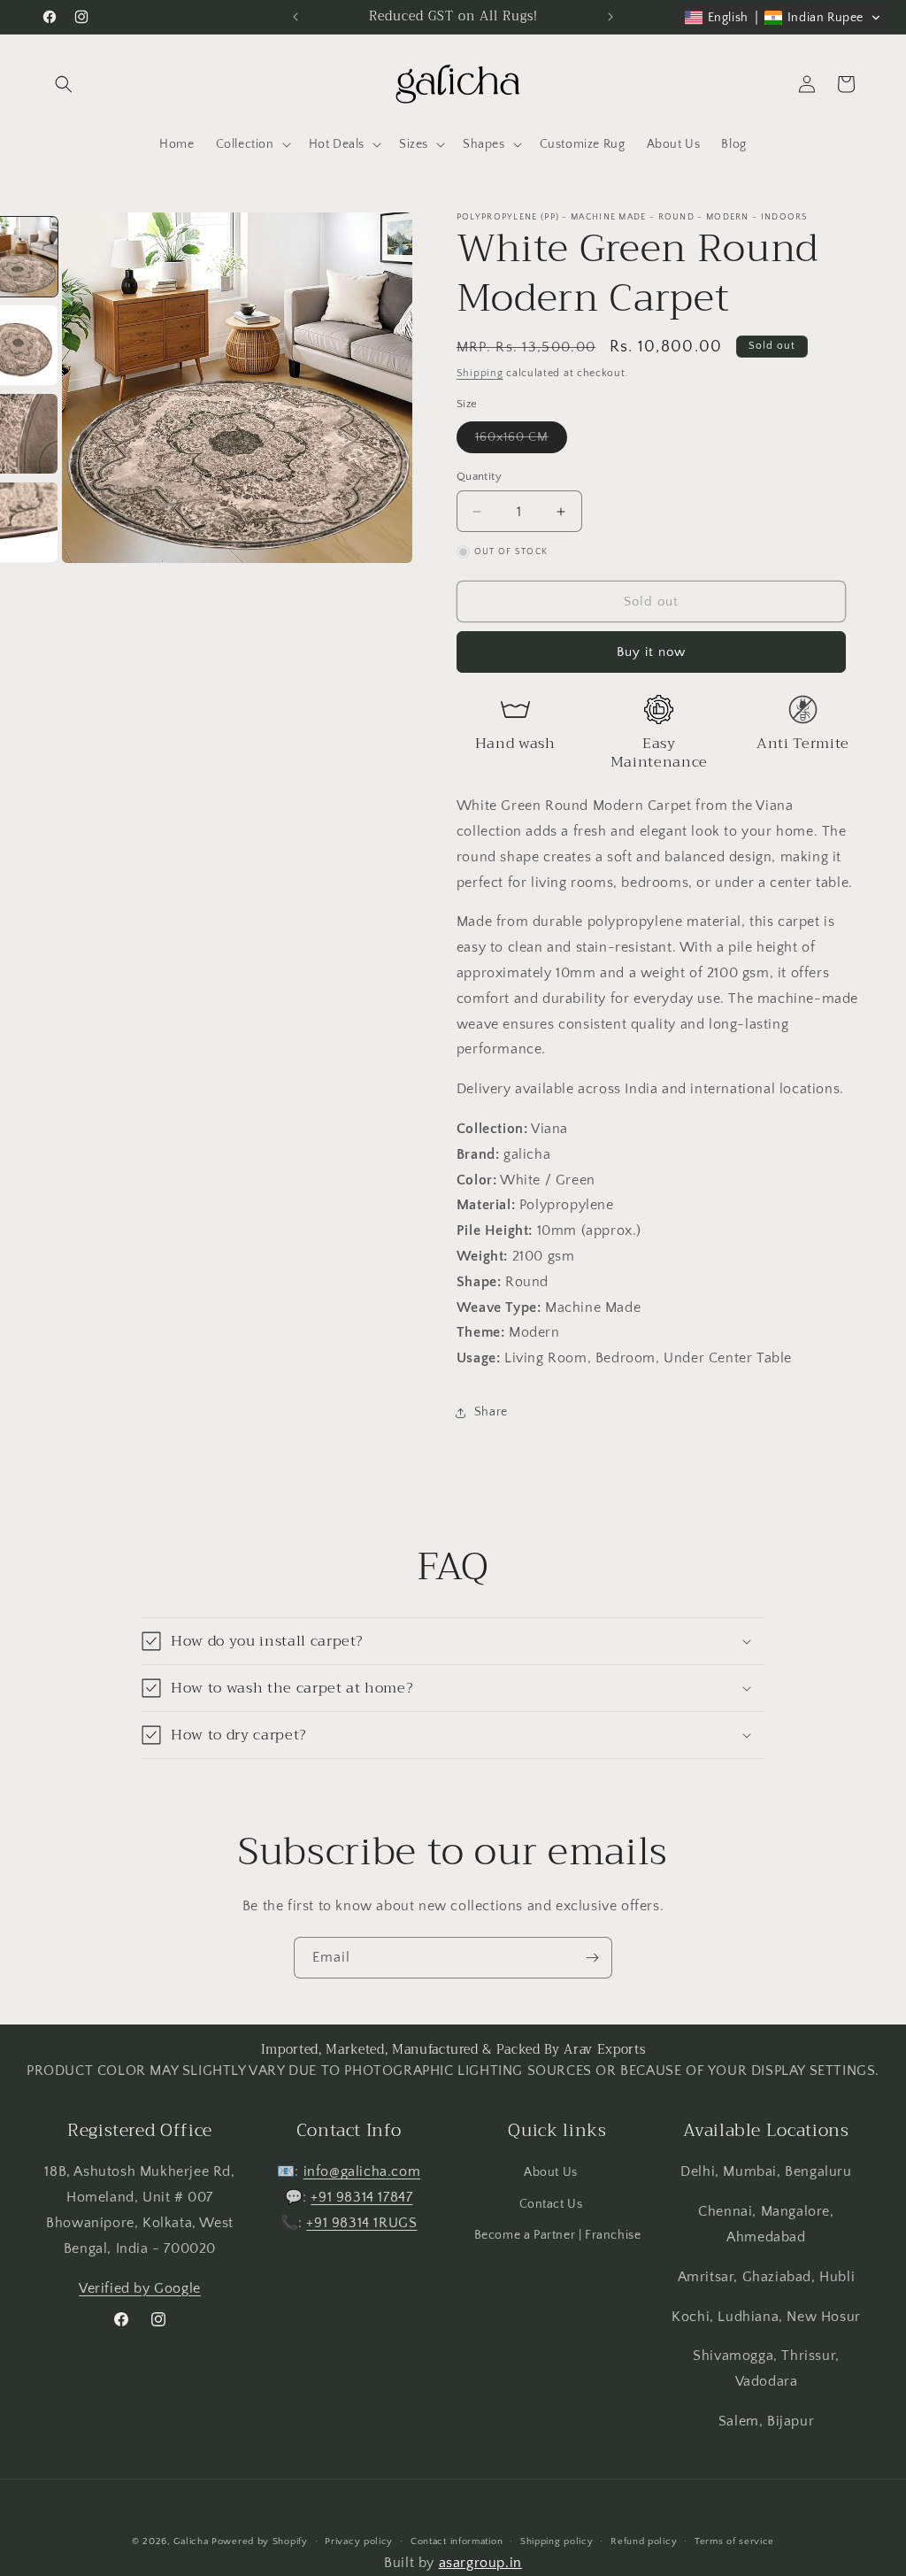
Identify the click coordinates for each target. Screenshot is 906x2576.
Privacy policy (359, 2541)
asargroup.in (480, 2563)
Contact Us (551, 2204)
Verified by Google (140, 2288)
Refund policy (644, 2541)
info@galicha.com (362, 2171)
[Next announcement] (610, 17)
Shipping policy (557, 2541)
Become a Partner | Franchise (558, 2235)
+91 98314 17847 (361, 2197)
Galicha (191, 2541)
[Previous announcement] (296, 17)
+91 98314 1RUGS (361, 2223)
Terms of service (734, 2541)
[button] (64, 84)
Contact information (457, 2541)
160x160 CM (521, 441)
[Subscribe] (592, 1958)
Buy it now (651, 652)
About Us (551, 2172)
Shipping (480, 373)
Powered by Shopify (260, 2541)
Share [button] (491, 1412)
